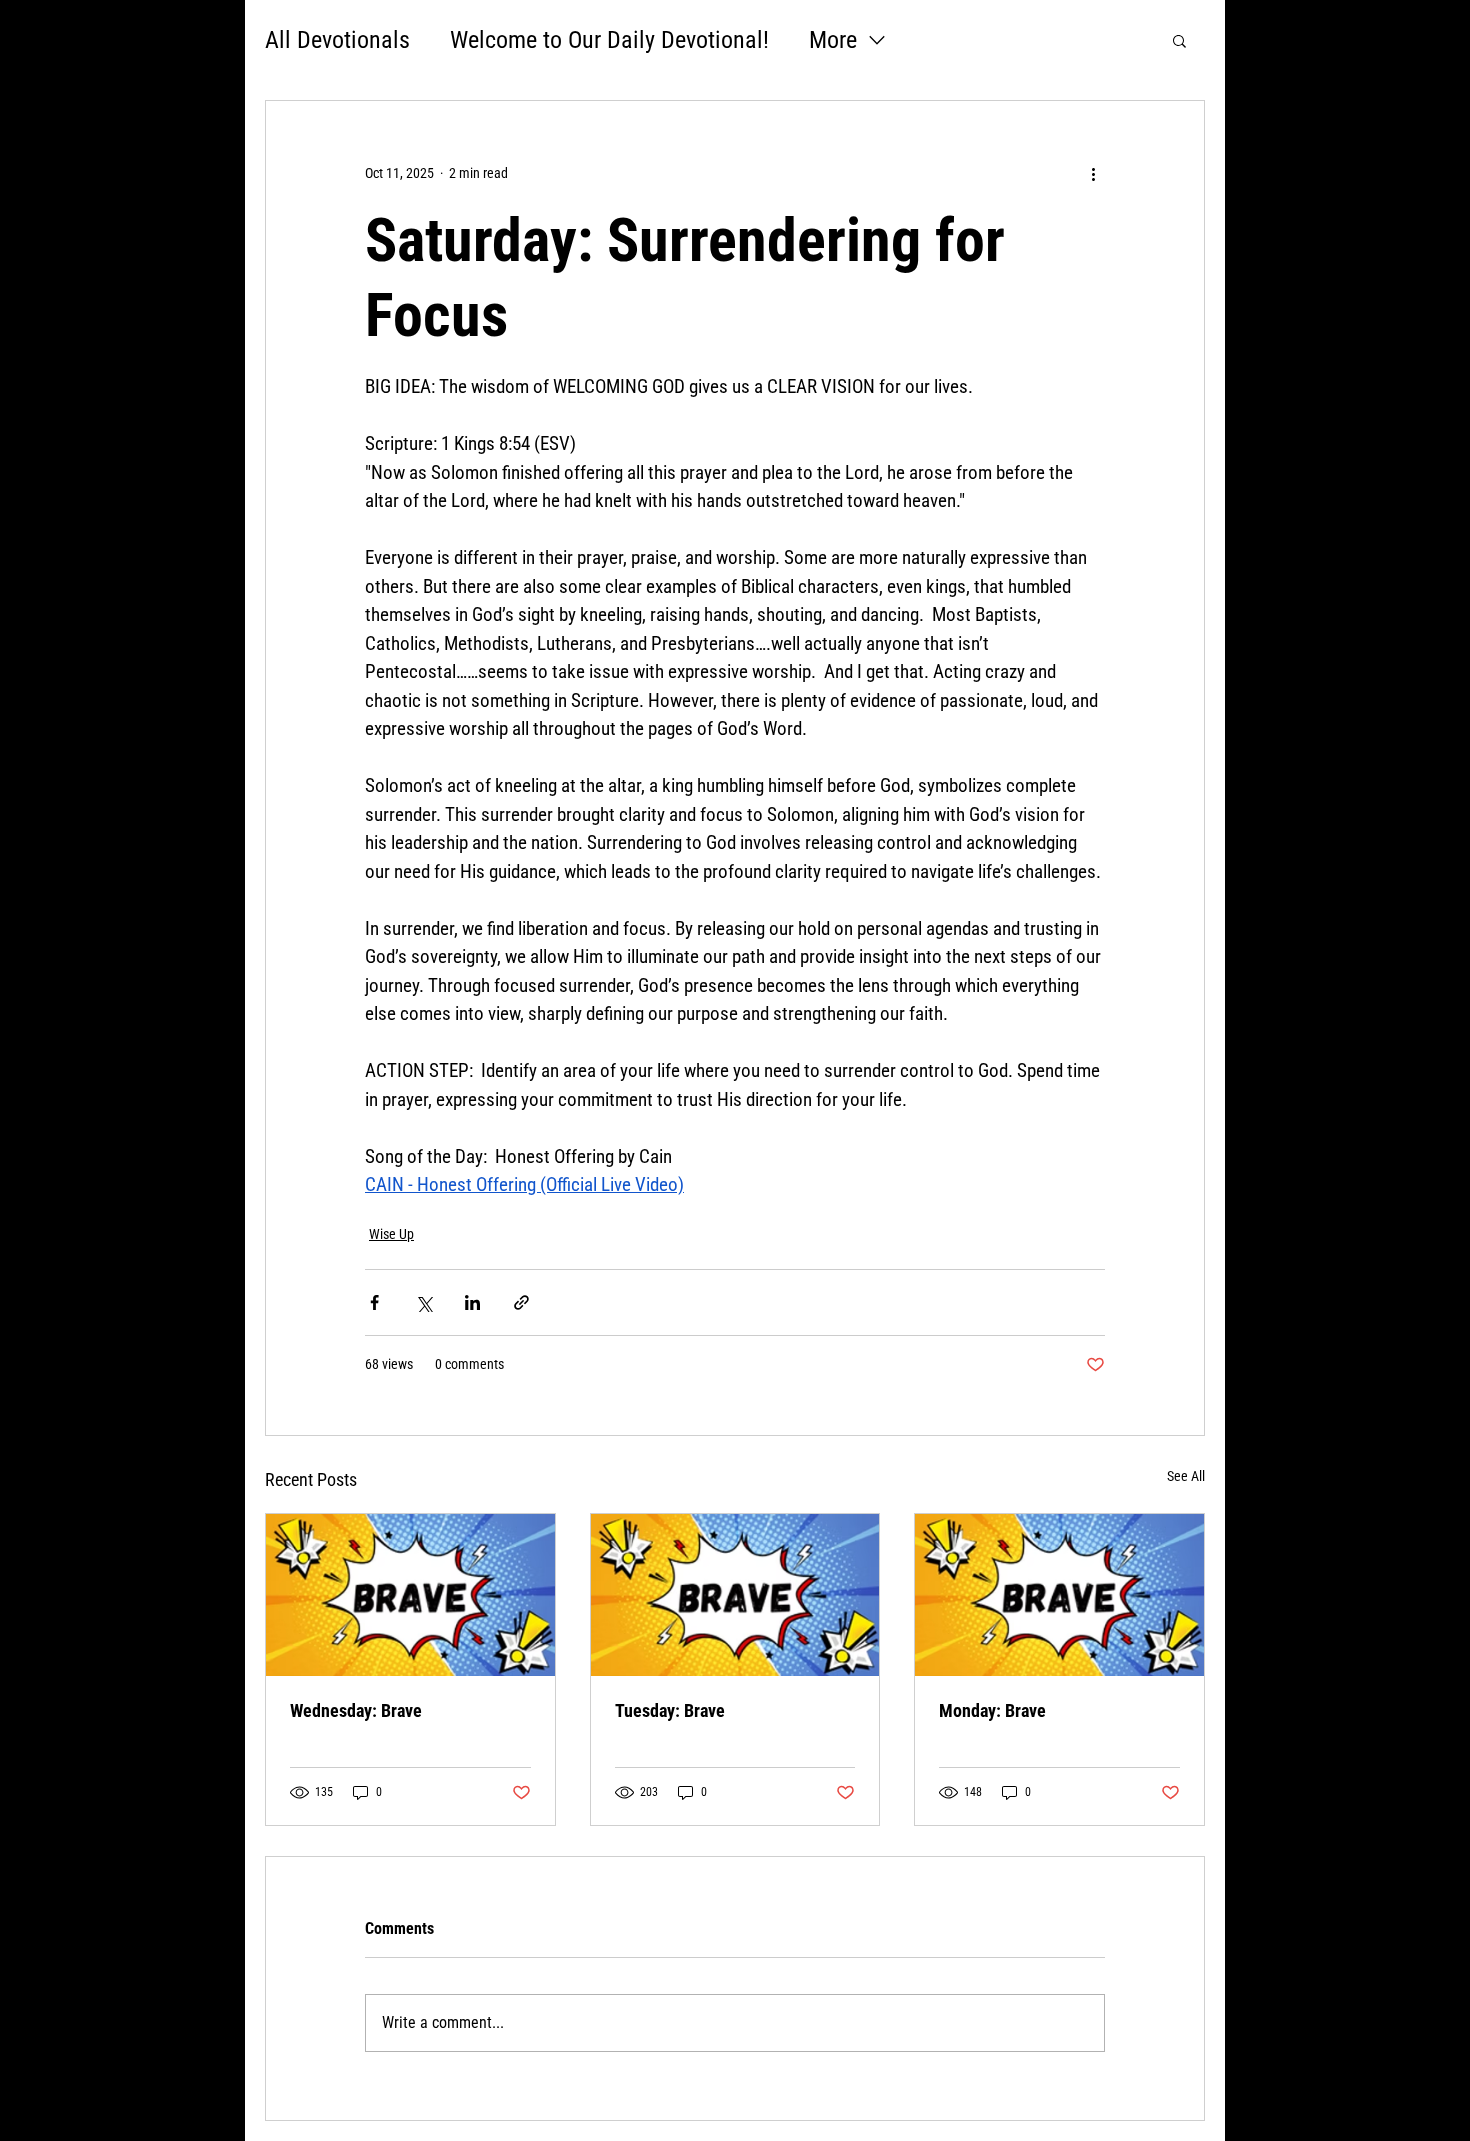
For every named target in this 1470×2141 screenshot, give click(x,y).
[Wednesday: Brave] (410, 1595)
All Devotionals (337, 40)
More (833, 40)
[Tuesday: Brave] (735, 1595)
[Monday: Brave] (1059, 1595)
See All (1186, 1476)
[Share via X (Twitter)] (423, 1302)
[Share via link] (521, 1302)
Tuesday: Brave (670, 1710)
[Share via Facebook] (374, 1302)
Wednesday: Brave (356, 1710)
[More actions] (1093, 173)
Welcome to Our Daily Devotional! (609, 40)
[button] (1179, 40)
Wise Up (391, 1234)
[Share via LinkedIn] (472, 1302)
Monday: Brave (992, 1710)
